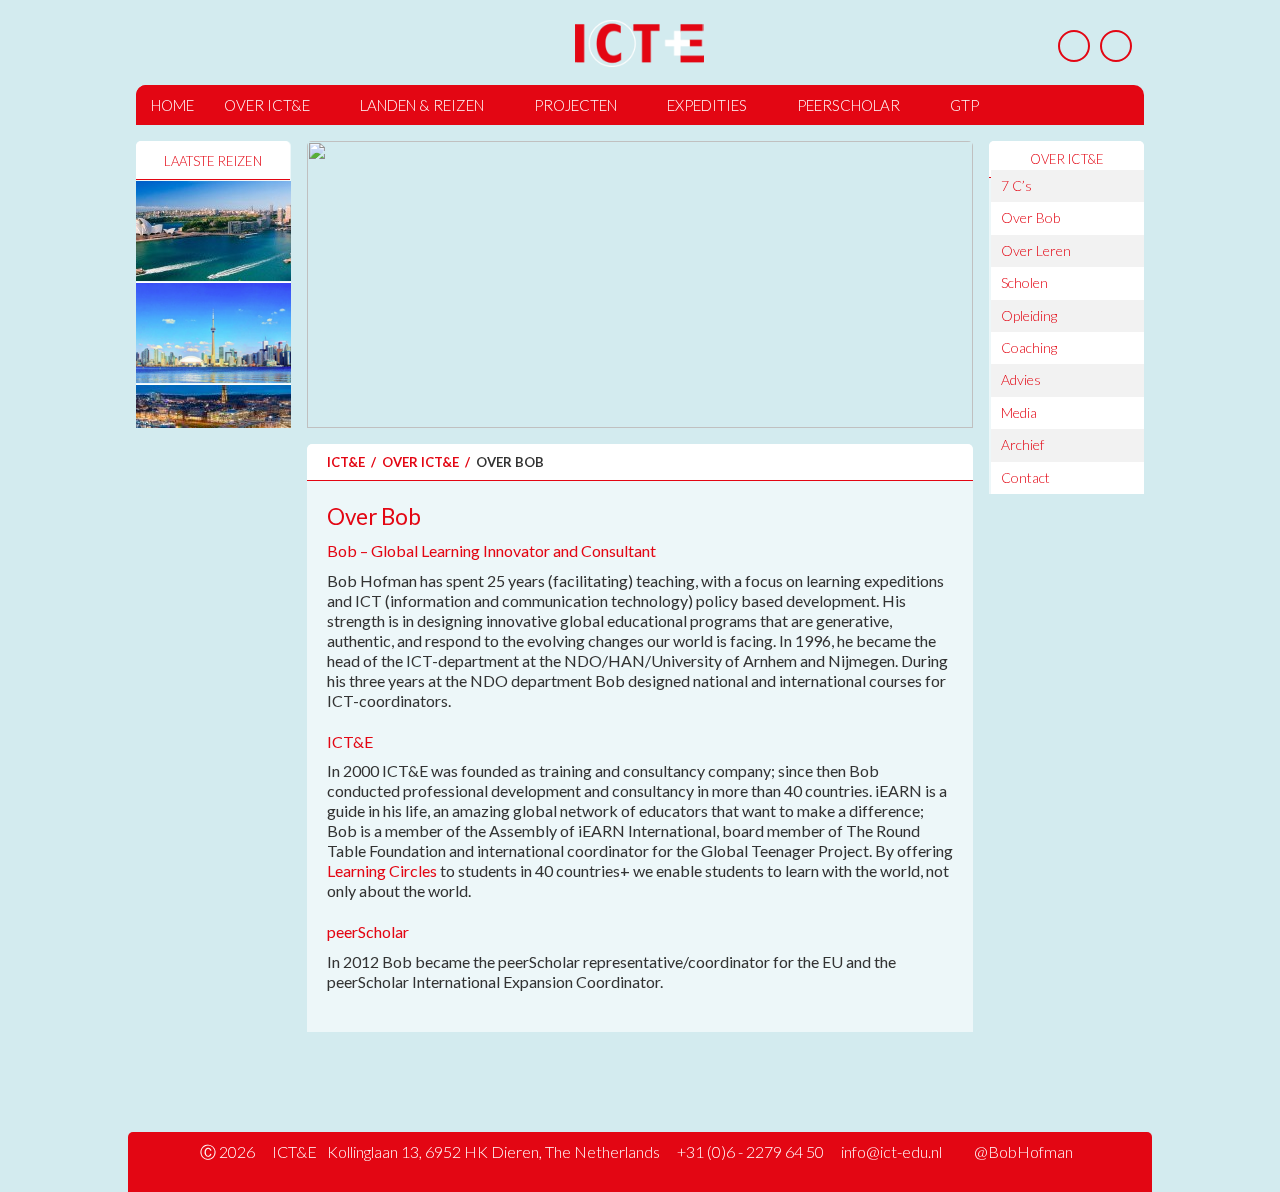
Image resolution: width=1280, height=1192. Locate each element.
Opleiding (1029, 315)
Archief (1022, 444)
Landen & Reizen (422, 105)
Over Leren (1036, 250)
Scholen (1024, 282)
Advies (1021, 379)
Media (1019, 412)
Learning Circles (382, 870)
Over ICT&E (267, 105)
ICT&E (346, 462)
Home (172, 105)
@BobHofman (1023, 1151)
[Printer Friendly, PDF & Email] (1074, 46)
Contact (1025, 477)
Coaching (1029, 347)
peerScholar (848, 105)
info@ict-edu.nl (891, 1151)
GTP (964, 105)
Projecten (575, 105)
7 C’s (1016, 185)
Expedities (707, 105)
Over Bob (1030, 217)
